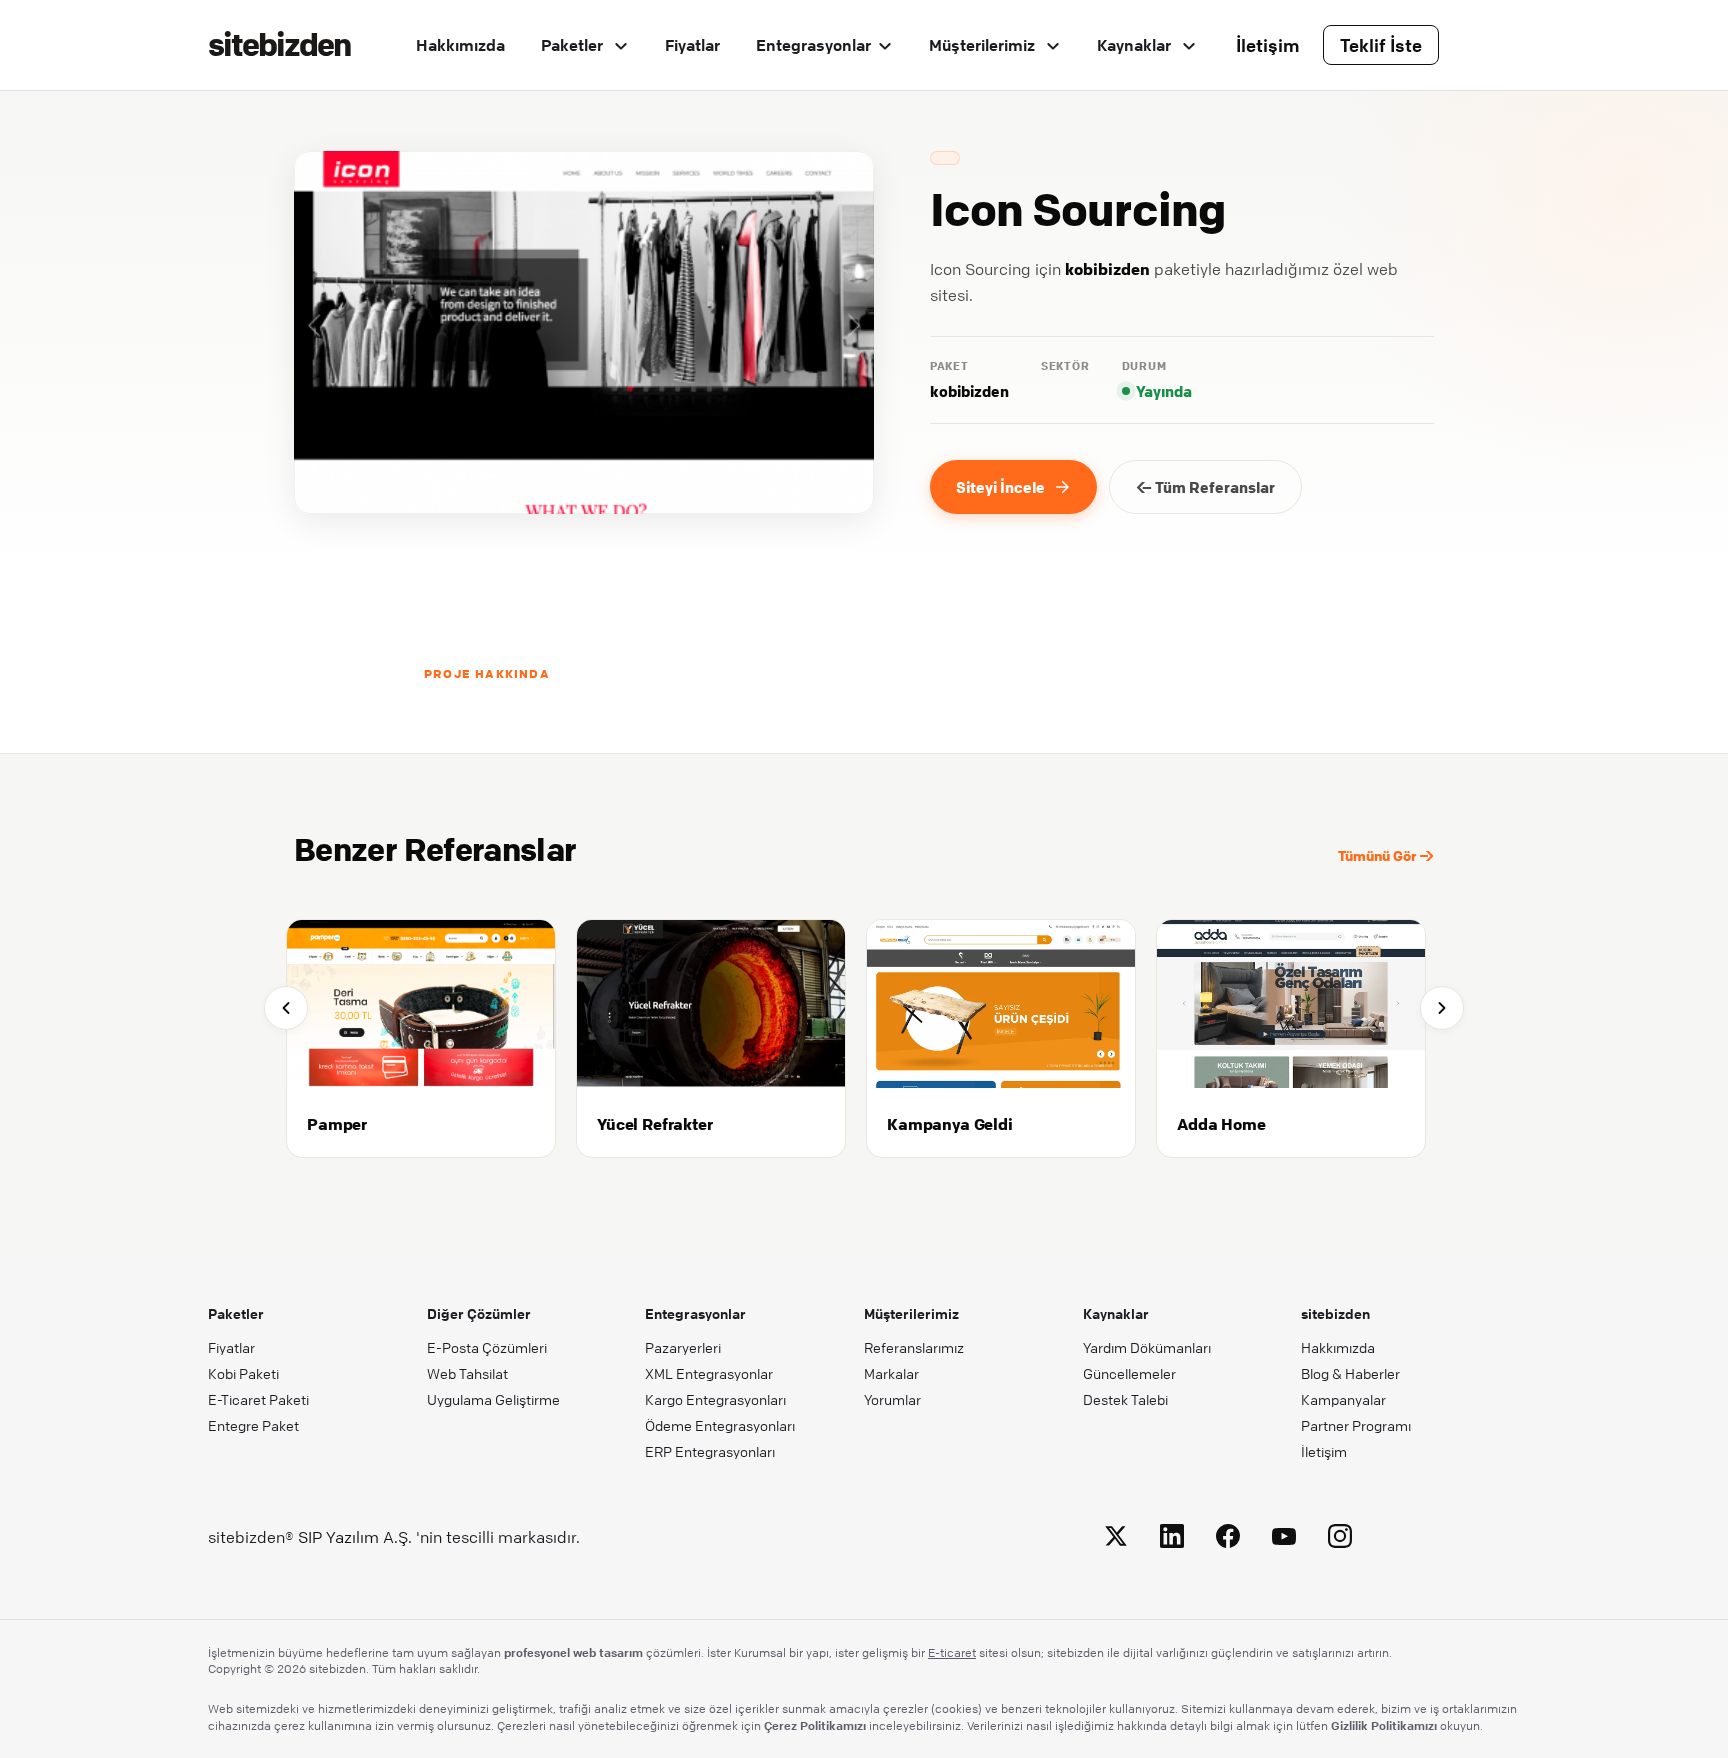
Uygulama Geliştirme (493, 1399)
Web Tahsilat (467, 1373)
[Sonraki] (1442, 1008)
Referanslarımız (914, 1347)
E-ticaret (952, 1652)
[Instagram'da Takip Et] (1340, 1539)
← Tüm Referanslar (1205, 487)
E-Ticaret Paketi (258, 1399)
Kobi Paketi (243, 1373)
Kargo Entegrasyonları (715, 1399)
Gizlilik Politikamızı (1384, 1725)
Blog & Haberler (1350, 1373)
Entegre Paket (253, 1425)
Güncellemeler (1129, 1373)
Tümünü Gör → (1386, 855)
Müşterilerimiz (984, 45)
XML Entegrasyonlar (709, 1373)
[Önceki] (286, 1008)
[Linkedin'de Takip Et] (1172, 1539)
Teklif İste (1381, 45)
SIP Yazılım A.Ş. (355, 1537)
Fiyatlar (692, 45)
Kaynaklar (1136, 45)
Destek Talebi (1125, 1399)
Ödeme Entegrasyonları (720, 1425)
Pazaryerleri (683, 1347)
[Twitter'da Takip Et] (1116, 1539)
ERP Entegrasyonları (710, 1451)
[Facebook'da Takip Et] (1228, 1539)
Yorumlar (892, 1399)
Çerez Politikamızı (815, 1725)
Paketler (574, 45)
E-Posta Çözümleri (487, 1347)
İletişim (1268, 45)
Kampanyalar (1343, 1399)
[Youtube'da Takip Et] (1284, 1539)
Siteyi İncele (1000, 487)
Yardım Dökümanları (1147, 1347)
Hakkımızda (460, 45)
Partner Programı (1356, 1425)
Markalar (891, 1373)
